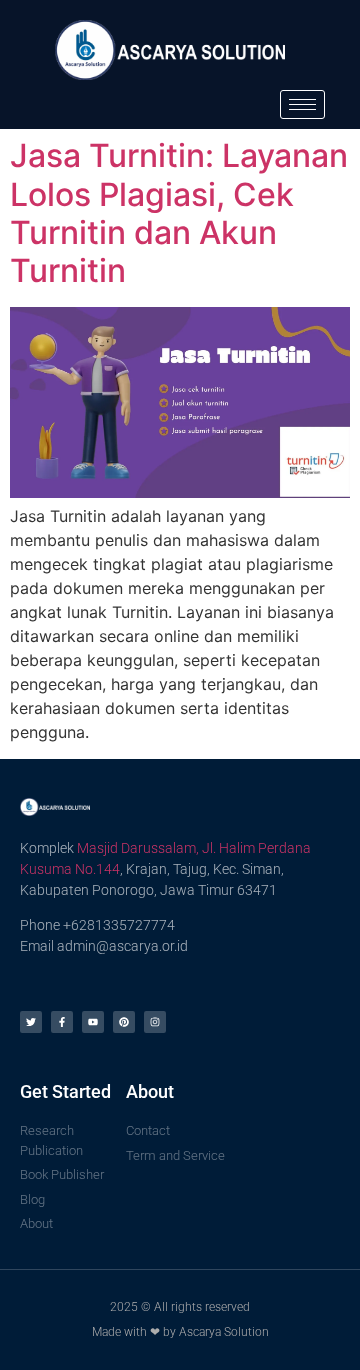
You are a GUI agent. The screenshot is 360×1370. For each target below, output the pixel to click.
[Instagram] (155, 1022)
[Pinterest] (124, 1022)
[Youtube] (93, 1022)
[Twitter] (31, 1022)
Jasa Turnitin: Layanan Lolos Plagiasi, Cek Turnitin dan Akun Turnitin (179, 213)
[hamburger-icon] (302, 104)
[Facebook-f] (62, 1022)
